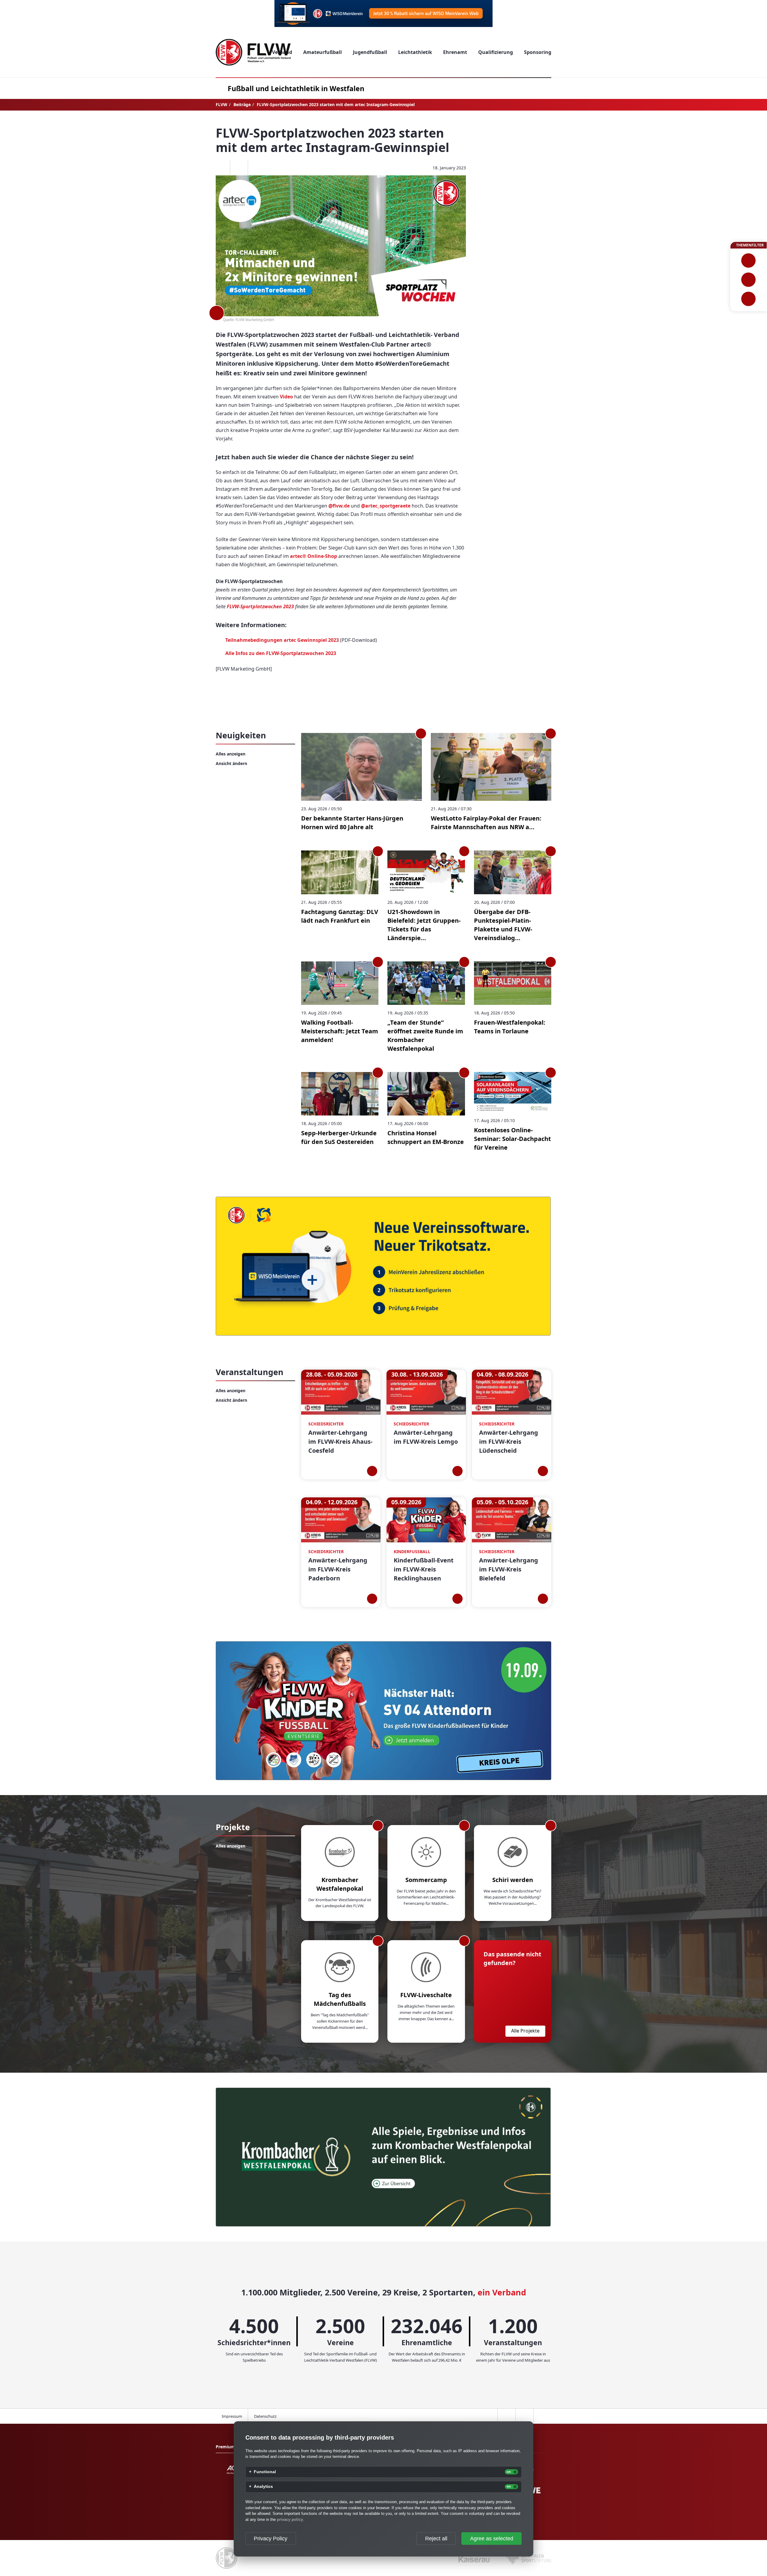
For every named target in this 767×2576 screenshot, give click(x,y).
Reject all (436, 2539)
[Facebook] (221, 168)
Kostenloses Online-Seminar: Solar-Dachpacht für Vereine (512, 1139)
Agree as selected (492, 2539)
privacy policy (290, 2519)
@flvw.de (339, 506)
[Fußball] (749, 261)
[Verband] (749, 299)
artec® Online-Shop (314, 556)
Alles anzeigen (231, 754)
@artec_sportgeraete (386, 506)
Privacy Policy (271, 2539)
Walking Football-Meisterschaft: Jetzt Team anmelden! (340, 1031)
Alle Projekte (525, 2031)
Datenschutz (265, 2416)
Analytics (263, 2487)
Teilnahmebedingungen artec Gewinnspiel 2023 (282, 640)
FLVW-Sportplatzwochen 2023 (260, 606)
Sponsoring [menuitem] (538, 52)
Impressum (232, 2416)
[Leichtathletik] (749, 280)
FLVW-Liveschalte (426, 1995)
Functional (265, 2472)
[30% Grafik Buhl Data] (383, 13)
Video (286, 397)
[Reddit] (257, 168)
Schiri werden (513, 1880)
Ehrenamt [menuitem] (455, 52)
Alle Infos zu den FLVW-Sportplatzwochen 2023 (281, 653)
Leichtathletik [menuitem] (415, 52)
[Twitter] (239, 168)
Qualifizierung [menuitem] (496, 52)
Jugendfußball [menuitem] (370, 52)
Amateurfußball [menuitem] (323, 52)
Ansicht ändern (231, 763)
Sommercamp (426, 1880)
